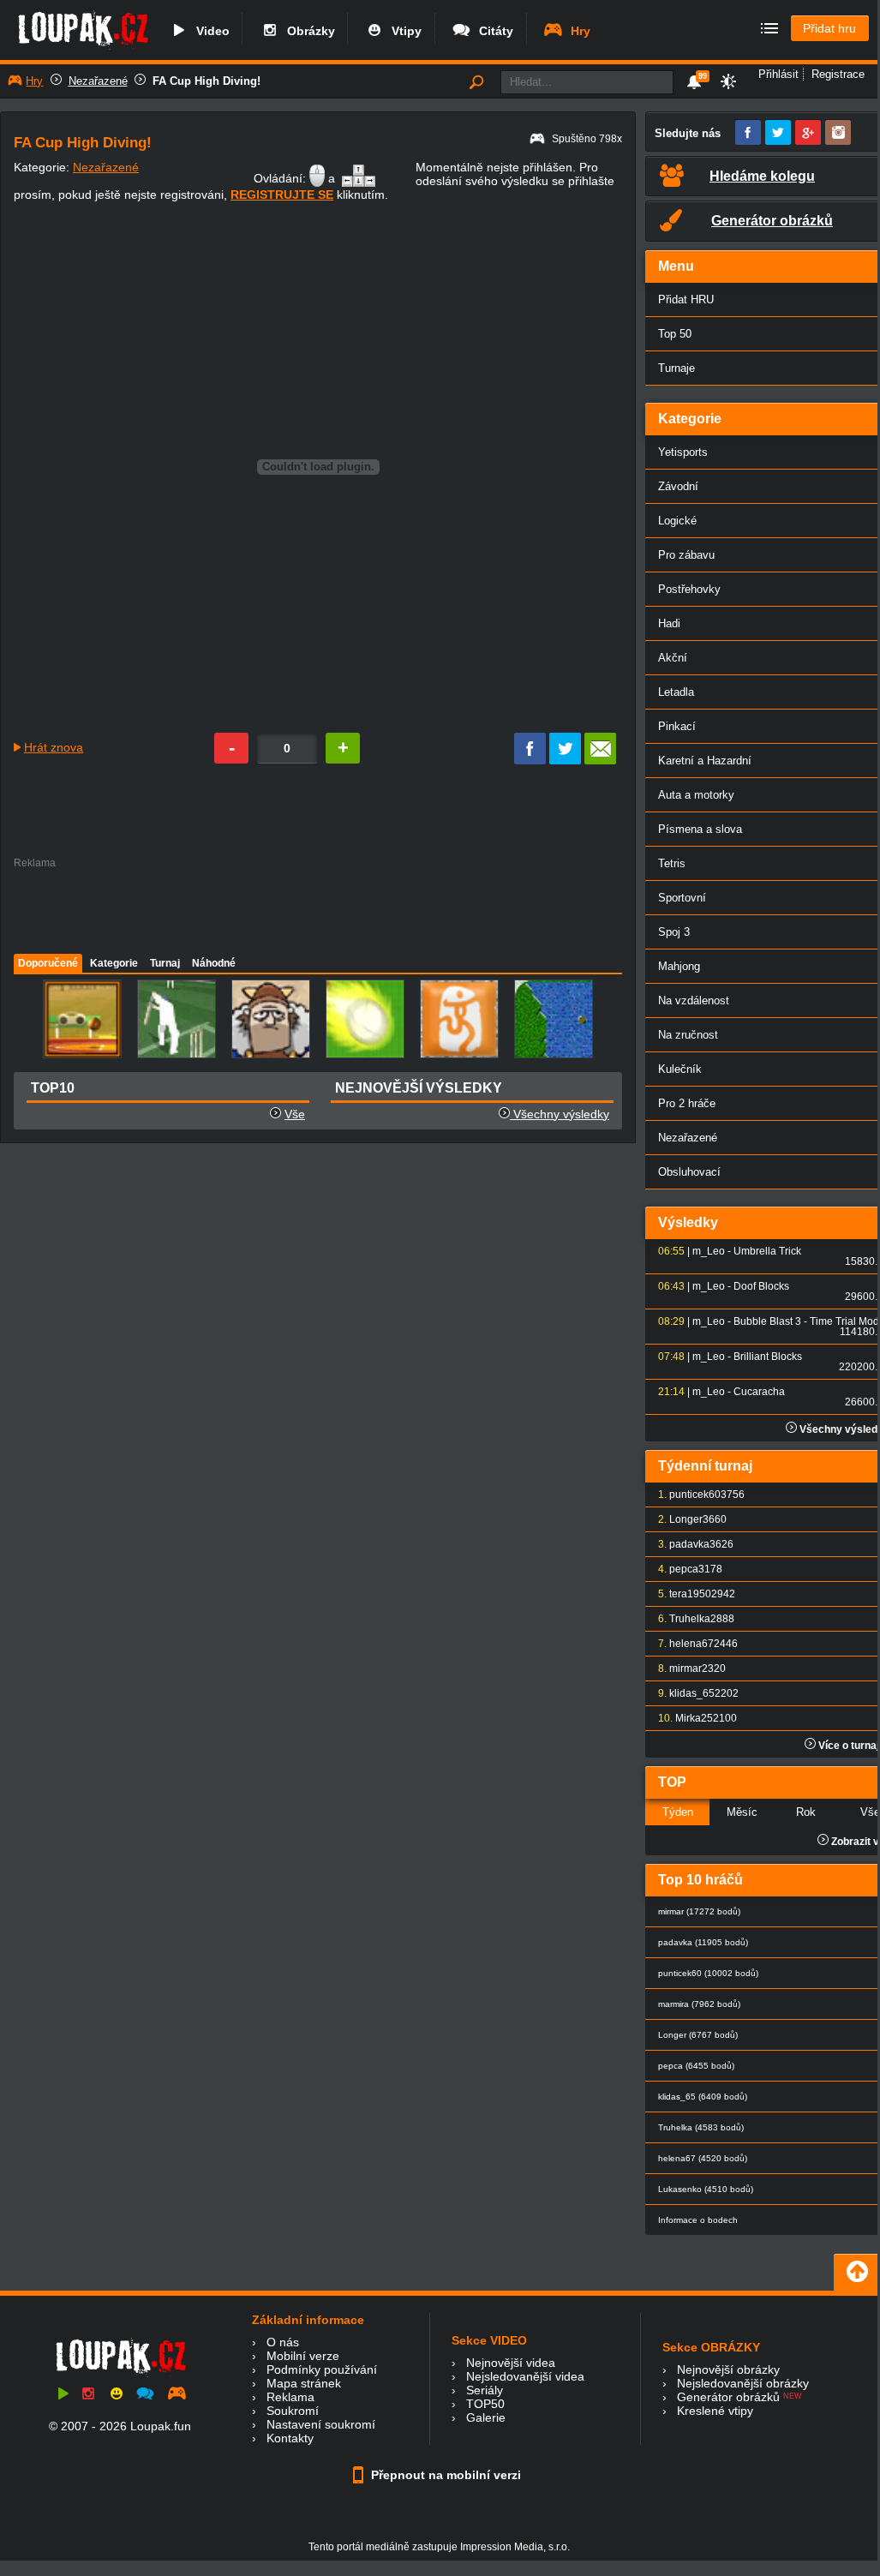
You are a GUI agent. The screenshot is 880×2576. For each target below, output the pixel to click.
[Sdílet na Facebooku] (530, 760)
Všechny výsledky (560, 1114)
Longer (686, 1519)
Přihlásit (778, 74)
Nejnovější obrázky (728, 2369)
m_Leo (709, 1251)
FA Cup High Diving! (207, 81)
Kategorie (114, 963)
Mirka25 (694, 1718)
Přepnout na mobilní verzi (444, 2475)
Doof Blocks (761, 1286)
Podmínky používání (322, 2369)
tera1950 (690, 1594)
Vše (295, 1114)
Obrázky (308, 31)
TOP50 (485, 2404)
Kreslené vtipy (715, 2411)
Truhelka (690, 1619)
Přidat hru (829, 28)
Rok (806, 1812)
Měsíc (742, 1812)
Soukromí (293, 2411)
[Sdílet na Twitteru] (565, 760)
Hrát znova (54, 747)
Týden (678, 1812)
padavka (689, 1544)
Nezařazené (98, 81)
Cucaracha (759, 1392)
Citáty (493, 31)
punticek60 (695, 1495)
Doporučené (48, 963)
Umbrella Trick (767, 1251)
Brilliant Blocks (768, 1357)
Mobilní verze (303, 2356)
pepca (684, 1569)
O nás (283, 2342)
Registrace (838, 74)
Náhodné (214, 963)
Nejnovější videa (511, 2363)
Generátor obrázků (728, 2397)
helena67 (691, 1644)
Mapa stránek (304, 2383)
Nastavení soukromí (321, 2424)
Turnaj (165, 963)
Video (210, 31)
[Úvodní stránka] (83, 49)
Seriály (485, 2390)
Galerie (486, 2417)
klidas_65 (692, 1693)
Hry (577, 31)
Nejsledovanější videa (525, 2376)
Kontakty (290, 2438)
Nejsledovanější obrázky (743, 2383)
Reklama (290, 2397)
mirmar (685, 1668)
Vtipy (403, 31)
